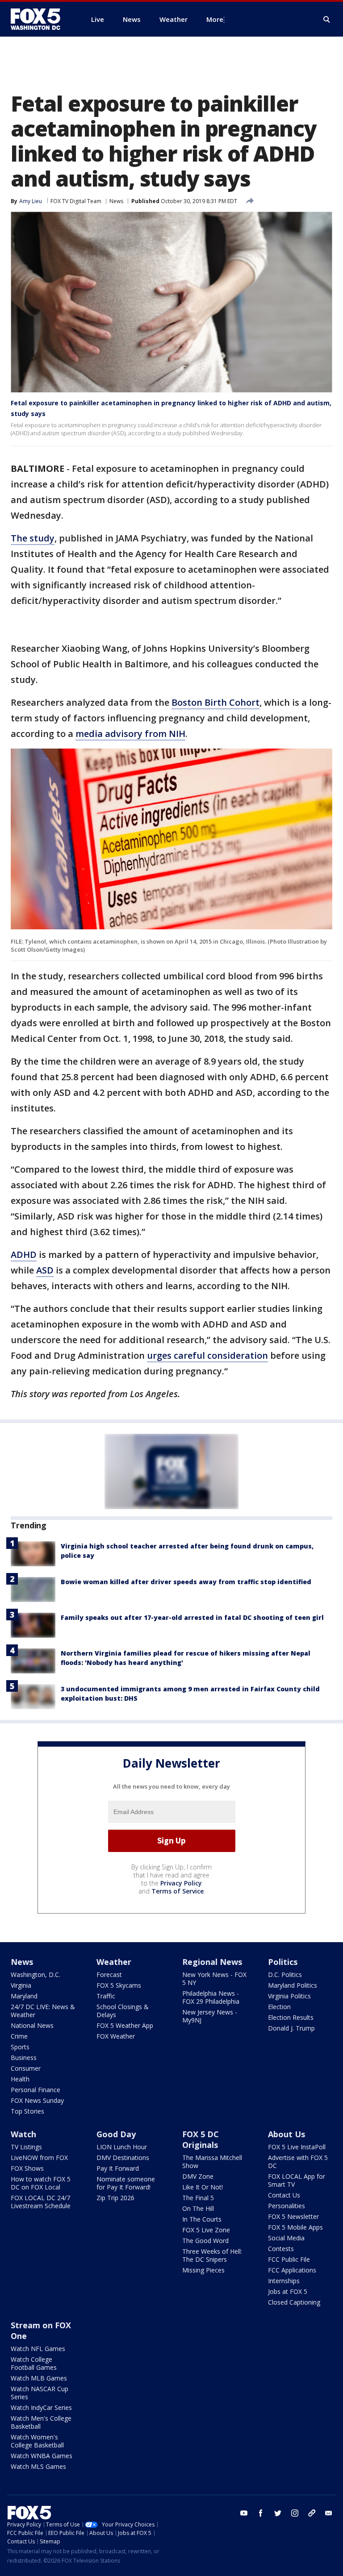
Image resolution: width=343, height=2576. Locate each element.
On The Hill (198, 2208)
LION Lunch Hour (122, 2147)
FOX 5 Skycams (119, 1985)
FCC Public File (289, 2259)
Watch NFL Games (38, 2349)
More (215, 19)
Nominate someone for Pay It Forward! (126, 2183)
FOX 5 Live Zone (206, 2230)
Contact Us (284, 2195)
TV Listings (26, 2147)
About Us (287, 2134)
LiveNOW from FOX (39, 2158)
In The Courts (202, 2219)
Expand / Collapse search (327, 20)
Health (20, 2079)
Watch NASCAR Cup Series (40, 2393)
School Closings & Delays (123, 2011)
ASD (45, 1270)
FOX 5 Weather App (125, 2025)
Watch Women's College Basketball (37, 2441)
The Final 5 (198, 2198)
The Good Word (205, 2241)
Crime (19, 2036)
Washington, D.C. (36, 1975)
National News (32, 2025)
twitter (278, 2513)
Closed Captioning (294, 2302)
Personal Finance (36, 2090)
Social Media (286, 2238)
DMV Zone (198, 2176)
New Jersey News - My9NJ (210, 2016)
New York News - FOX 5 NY (214, 1979)
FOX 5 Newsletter (293, 2216)
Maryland (24, 1996)
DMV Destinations (123, 2158)
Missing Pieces (203, 2270)
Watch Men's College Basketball (41, 2422)
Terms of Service (178, 1891)
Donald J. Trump (291, 2028)
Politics (283, 1962)
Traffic (106, 1996)
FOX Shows (27, 2168)
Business (24, 2058)
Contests (281, 2249)
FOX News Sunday (37, 2100)
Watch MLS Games (38, 2466)
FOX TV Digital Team (76, 201)
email (329, 2513)
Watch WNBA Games (42, 2456)
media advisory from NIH (130, 734)
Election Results (291, 2017)
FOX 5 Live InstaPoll (297, 2147)
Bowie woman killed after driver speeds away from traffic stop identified (186, 1582)
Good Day (116, 2134)
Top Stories (27, 2111)
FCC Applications (292, 2270)
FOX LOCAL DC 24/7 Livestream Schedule (41, 2202)
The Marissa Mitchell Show (212, 2162)
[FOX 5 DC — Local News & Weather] (40, 19)
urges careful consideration (207, 1355)
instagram (295, 2513)
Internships (284, 2281)
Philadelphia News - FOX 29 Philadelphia (211, 1997)
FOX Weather (116, 2036)
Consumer (26, 2068)
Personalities (287, 2206)
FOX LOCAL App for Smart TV (297, 2180)
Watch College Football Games (34, 2363)
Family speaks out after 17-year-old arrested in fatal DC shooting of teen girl (192, 1617)
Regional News (212, 1962)
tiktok (312, 2513)
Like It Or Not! (203, 2187)
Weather (114, 1962)
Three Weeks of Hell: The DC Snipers (212, 2255)
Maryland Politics (293, 1985)
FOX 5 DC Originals (201, 2139)
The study (33, 538)
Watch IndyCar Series (41, 2407)
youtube (244, 2513)
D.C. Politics (285, 1975)
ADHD (24, 1255)
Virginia (21, 1985)
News (116, 201)
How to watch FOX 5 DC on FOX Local (41, 2183)
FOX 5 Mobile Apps (295, 2227)
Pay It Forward (118, 2168)
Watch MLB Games (39, 2378)
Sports (20, 2047)
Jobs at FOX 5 (288, 2291)
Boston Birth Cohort (215, 702)
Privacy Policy (181, 1883)
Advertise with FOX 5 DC (298, 2162)
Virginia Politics (289, 1996)
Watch (23, 2134)
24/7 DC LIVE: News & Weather (43, 2011)
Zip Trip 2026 (115, 2198)
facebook (261, 2513)
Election (279, 2007)
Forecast (109, 1975)
